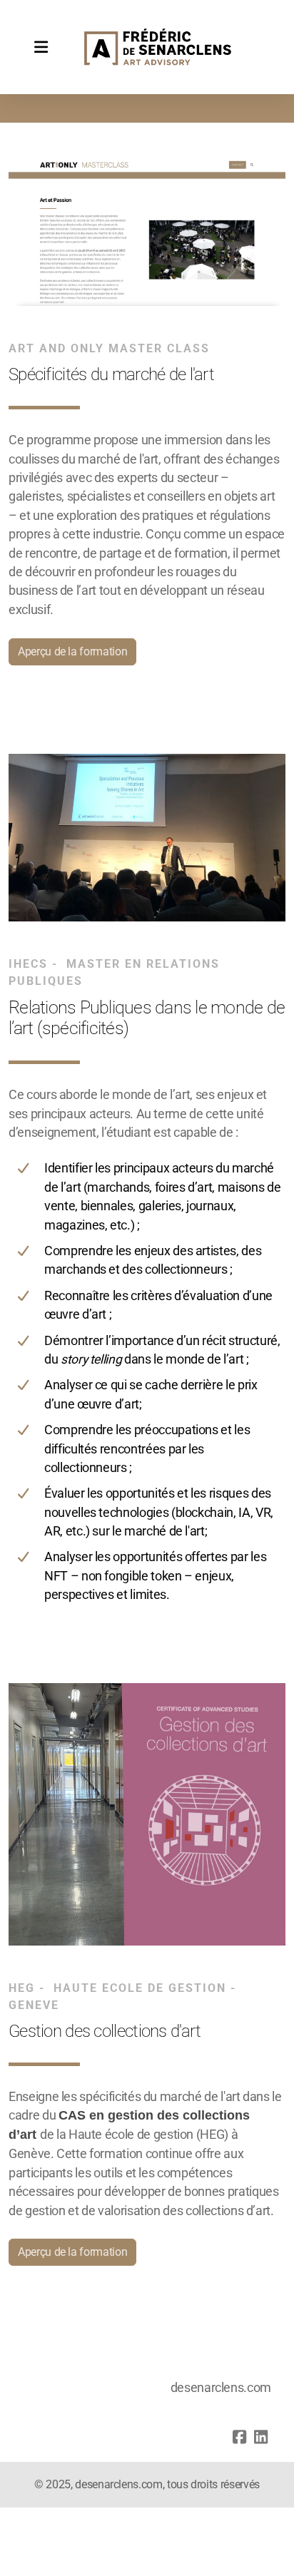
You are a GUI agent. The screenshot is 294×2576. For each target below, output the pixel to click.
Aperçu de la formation (72, 651)
